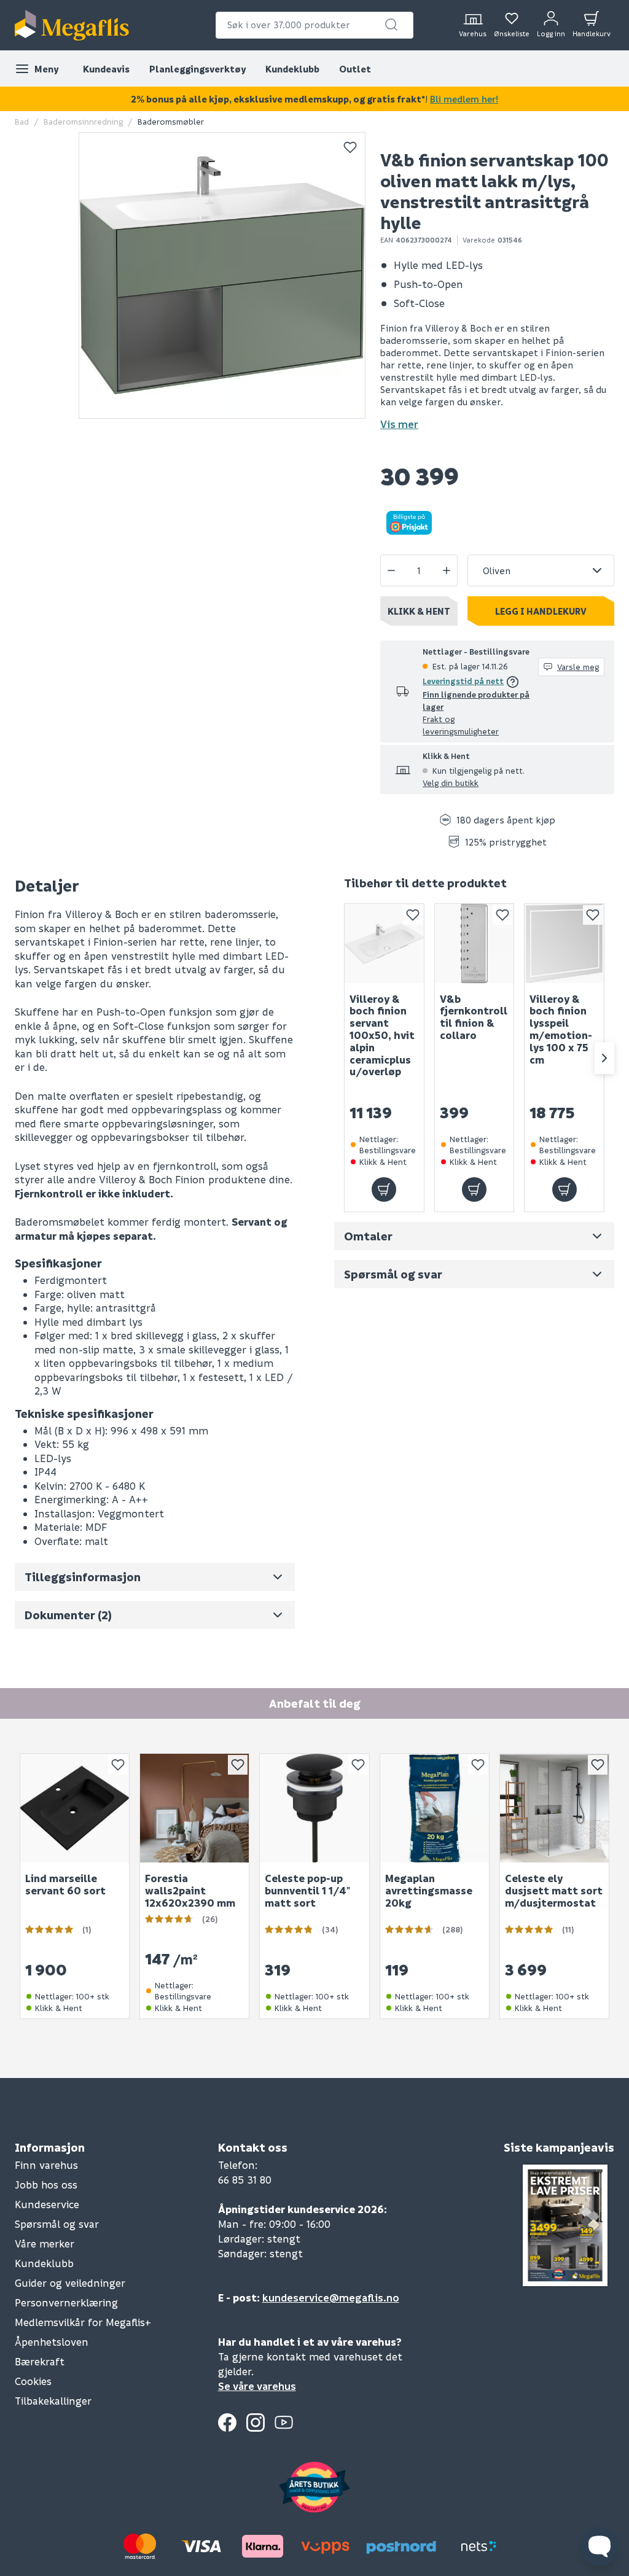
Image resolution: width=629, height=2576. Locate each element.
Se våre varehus (257, 2386)
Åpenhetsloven (52, 2342)
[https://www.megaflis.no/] (72, 25)
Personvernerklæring (66, 2302)
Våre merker (45, 2243)
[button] (391, 25)
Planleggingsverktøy (197, 69)
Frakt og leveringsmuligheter (461, 725)
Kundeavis (106, 69)
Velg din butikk (451, 783)
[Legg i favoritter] (350, 147)
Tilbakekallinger (53, 2401)
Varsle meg (578, 667)
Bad (22, 121)
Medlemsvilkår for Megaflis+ (83, 2322)
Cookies (33, 2381)
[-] (391, 570)
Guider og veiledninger (70, 2283)
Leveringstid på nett (463, 681)
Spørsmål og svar (57, 2224)
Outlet (355, 69)
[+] (447, 570)
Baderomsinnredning (83, 121)
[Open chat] (600, 2547)
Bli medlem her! (464, 99)
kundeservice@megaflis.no (331, 2298)
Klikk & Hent (419, 611)
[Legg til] (384, 1189)
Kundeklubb (292, 69)
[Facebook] (227, 2422)
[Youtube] (284, 2422)
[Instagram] (256, 2422)
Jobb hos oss (46, 2185)
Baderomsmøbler (171, 121)
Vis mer (399, 424)
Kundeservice (47, 2204)
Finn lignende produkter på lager (476, 700)
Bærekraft (40, 2361)
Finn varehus (46, 2165)
